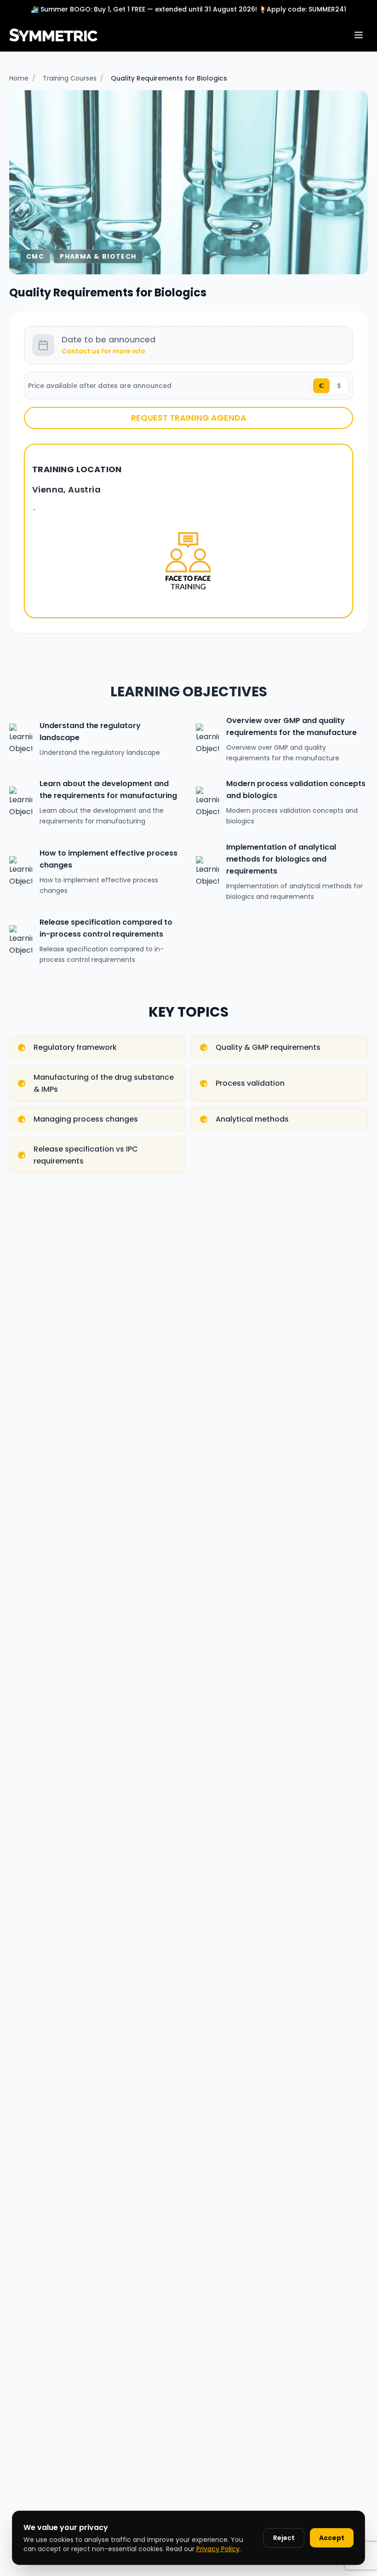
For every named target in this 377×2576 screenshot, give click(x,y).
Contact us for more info (103, 351)
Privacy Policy (218, 2549)
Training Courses (70, 78)
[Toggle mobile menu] (359, 35)
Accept (332, 2538)
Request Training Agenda (189, 418)
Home (19, 78)
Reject (284, 2538)
